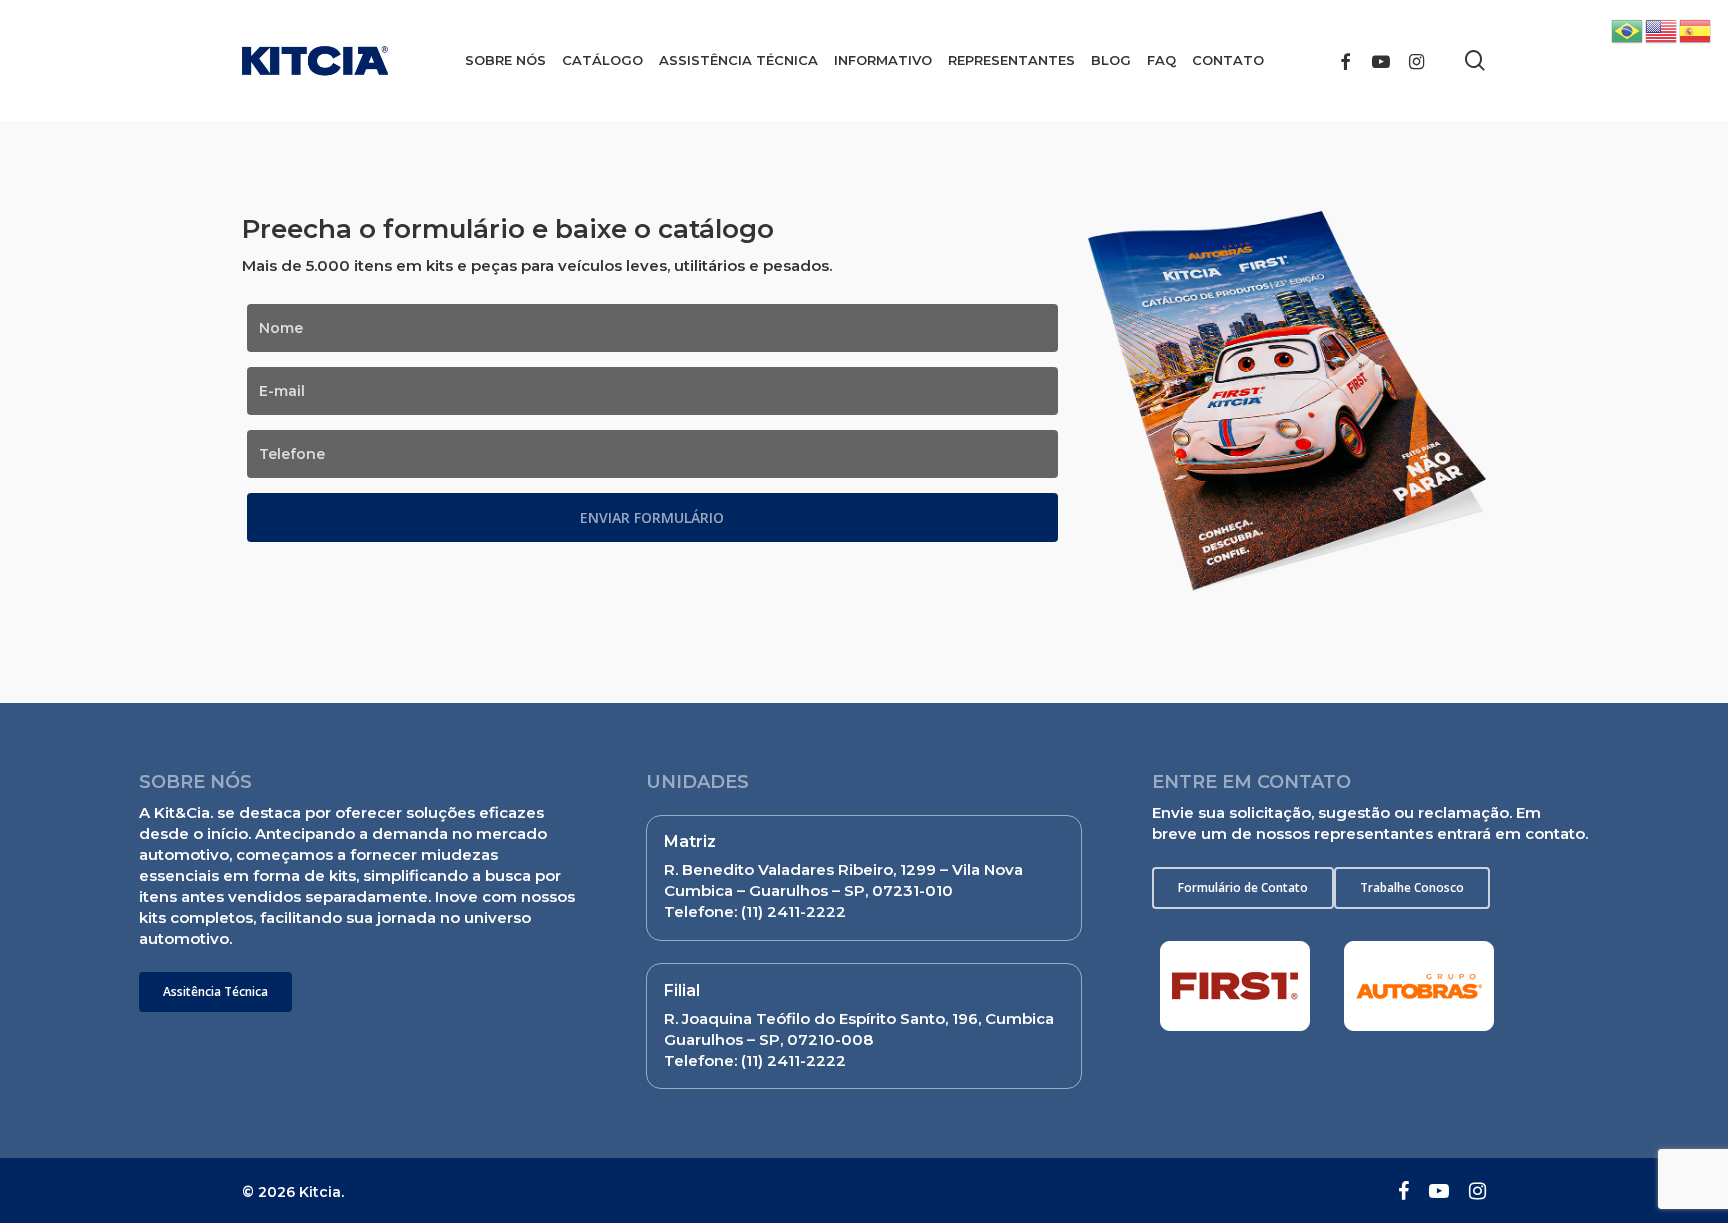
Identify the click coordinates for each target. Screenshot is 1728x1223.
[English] (1662, 29)
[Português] (1628, 29)
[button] (215, 992)
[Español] (1696, 29)
